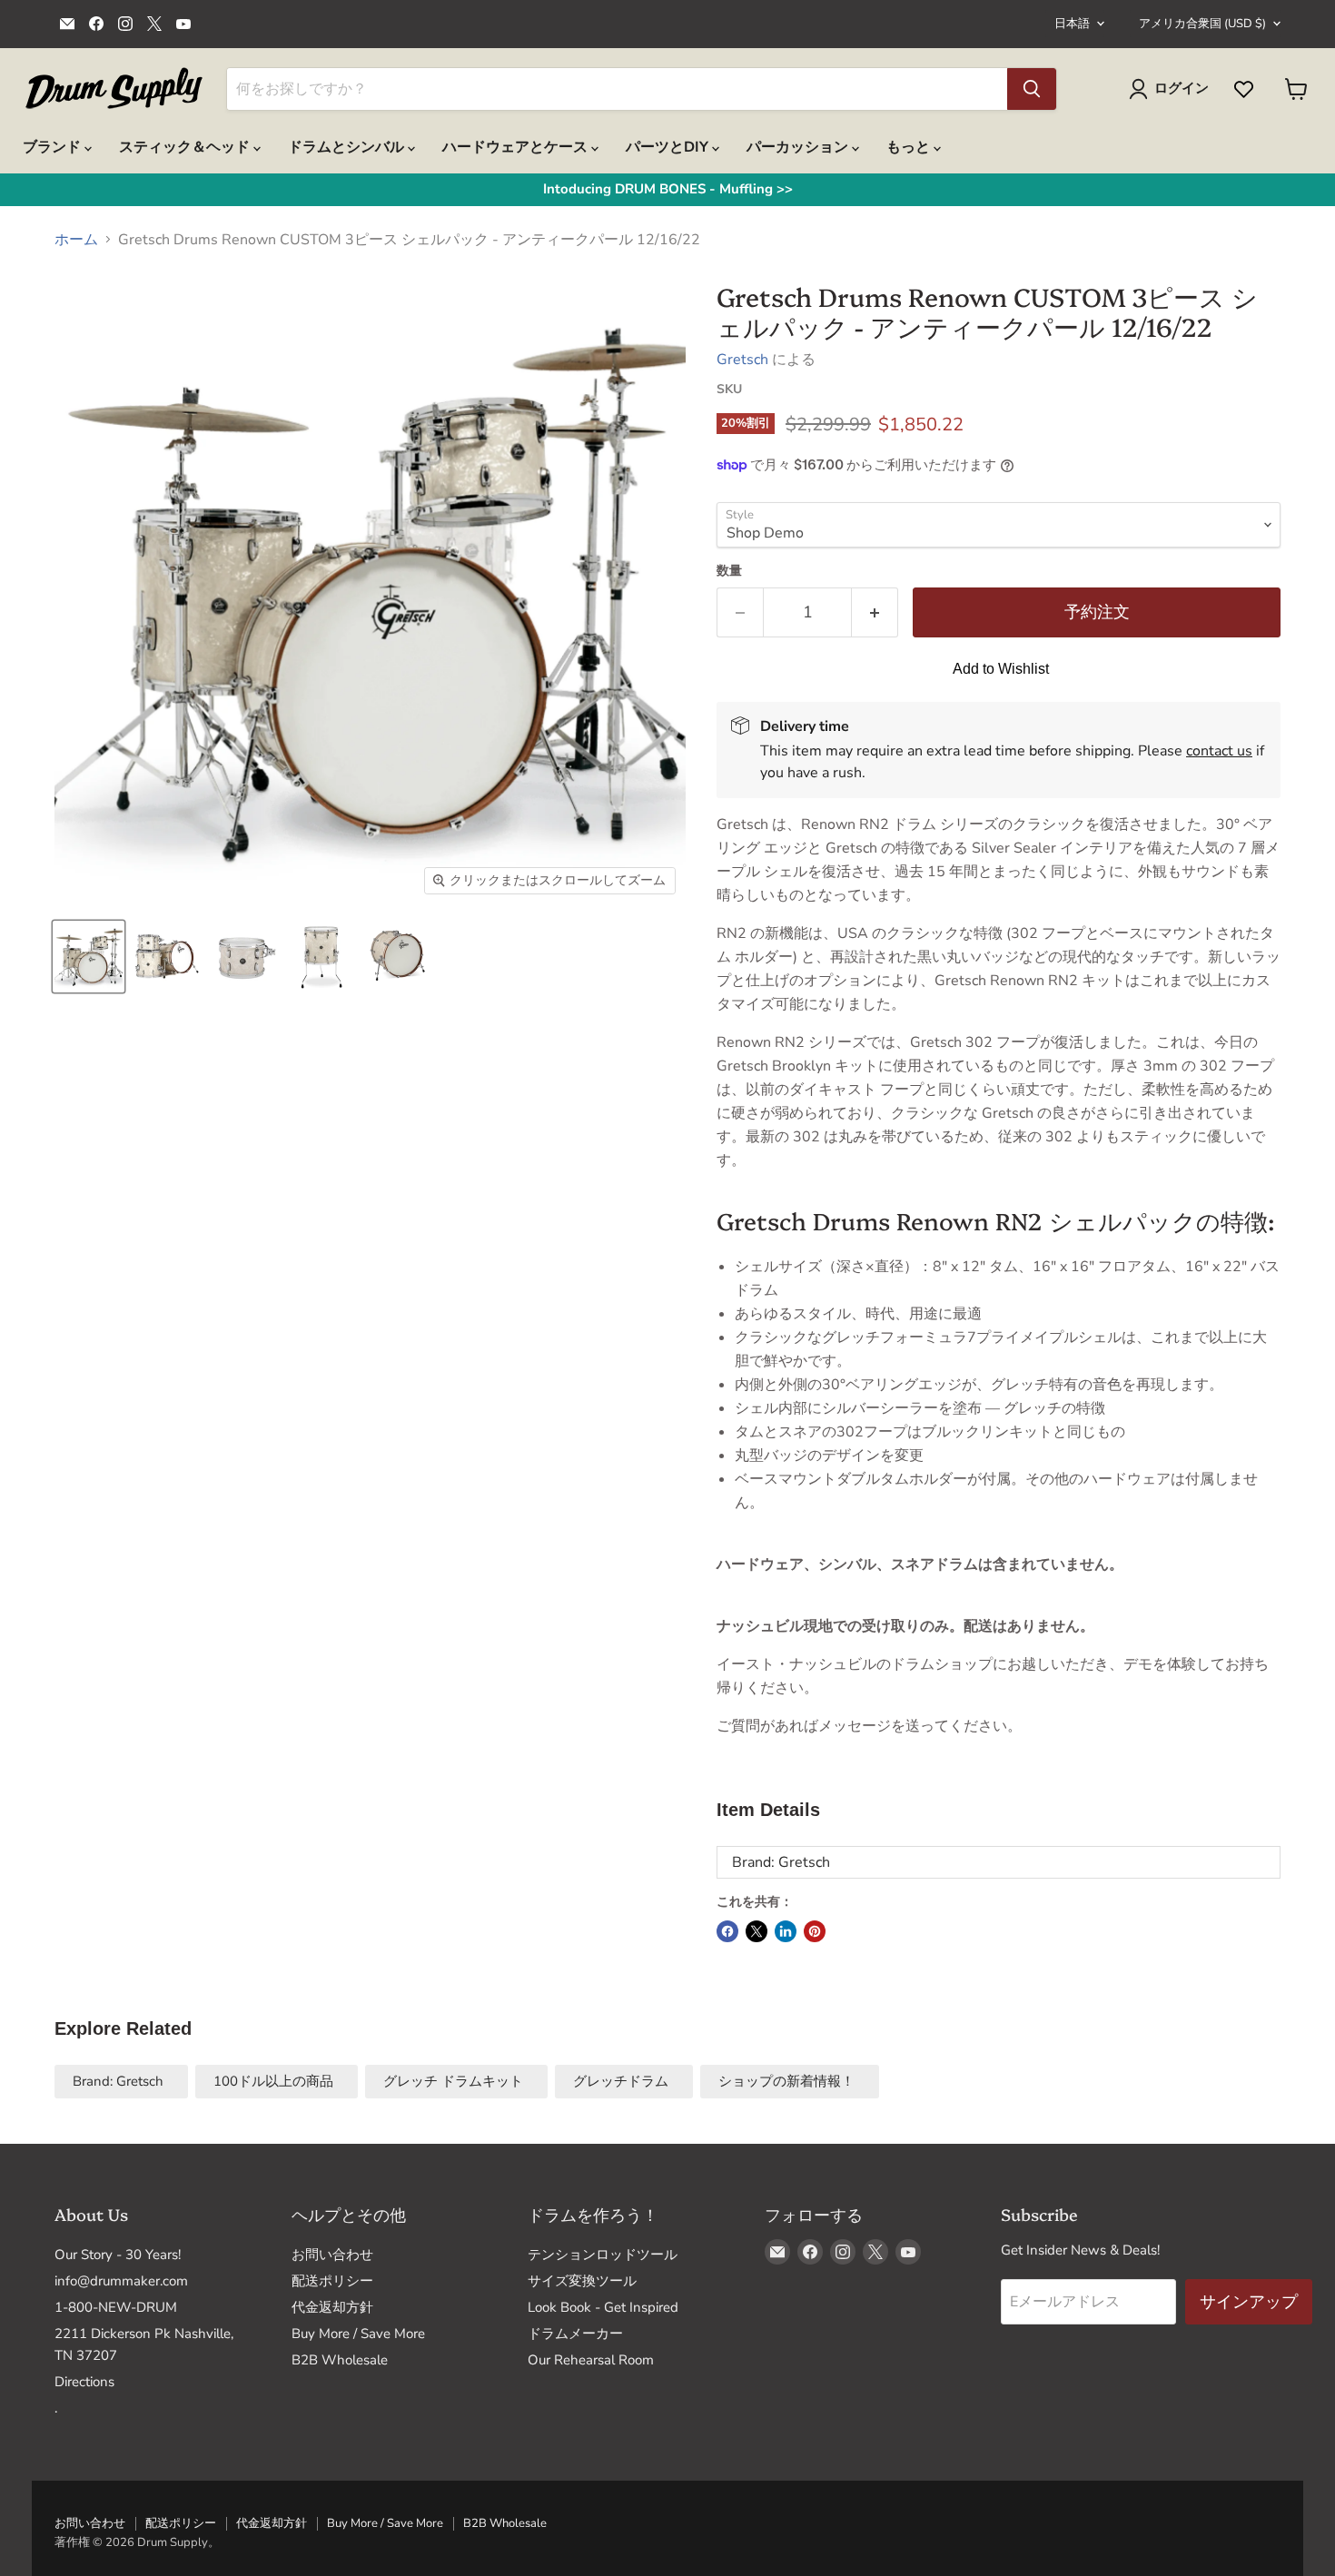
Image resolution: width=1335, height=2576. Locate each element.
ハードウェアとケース (517, 147)
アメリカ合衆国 (1202, 24)
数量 (729, 571)
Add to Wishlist (1001, 669)
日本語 (1072, 24)
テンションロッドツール (603, 2255)
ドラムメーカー (575, 2334)
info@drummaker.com (121, 2281)
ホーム (76, 240)
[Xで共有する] (756, 1931)
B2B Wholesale (340, 2360)
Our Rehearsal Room (591, 2360)
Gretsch (742, 360)
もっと (910, 147)
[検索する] (1032, 89)
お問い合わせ (332, 2255)
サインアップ (1249, 2302)
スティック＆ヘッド (186, 147)
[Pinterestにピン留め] (815, 1931)
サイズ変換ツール (582, 2281)
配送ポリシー (332, 2281)
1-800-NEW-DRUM (116, 2307)
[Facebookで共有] (727, 1931)
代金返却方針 (332, 2307)
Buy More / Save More (358, 2334)
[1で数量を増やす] (875, 612)
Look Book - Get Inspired (603, 2307)
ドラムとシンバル (348, 147)
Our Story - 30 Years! (118, 2255)
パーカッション (799, 147)
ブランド (54, 147)
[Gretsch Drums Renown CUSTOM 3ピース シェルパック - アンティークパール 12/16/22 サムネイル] (89, 957)
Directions (84, 2382)
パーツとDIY (669, 147)
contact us (1219, 751)
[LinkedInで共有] (786, 1931)
